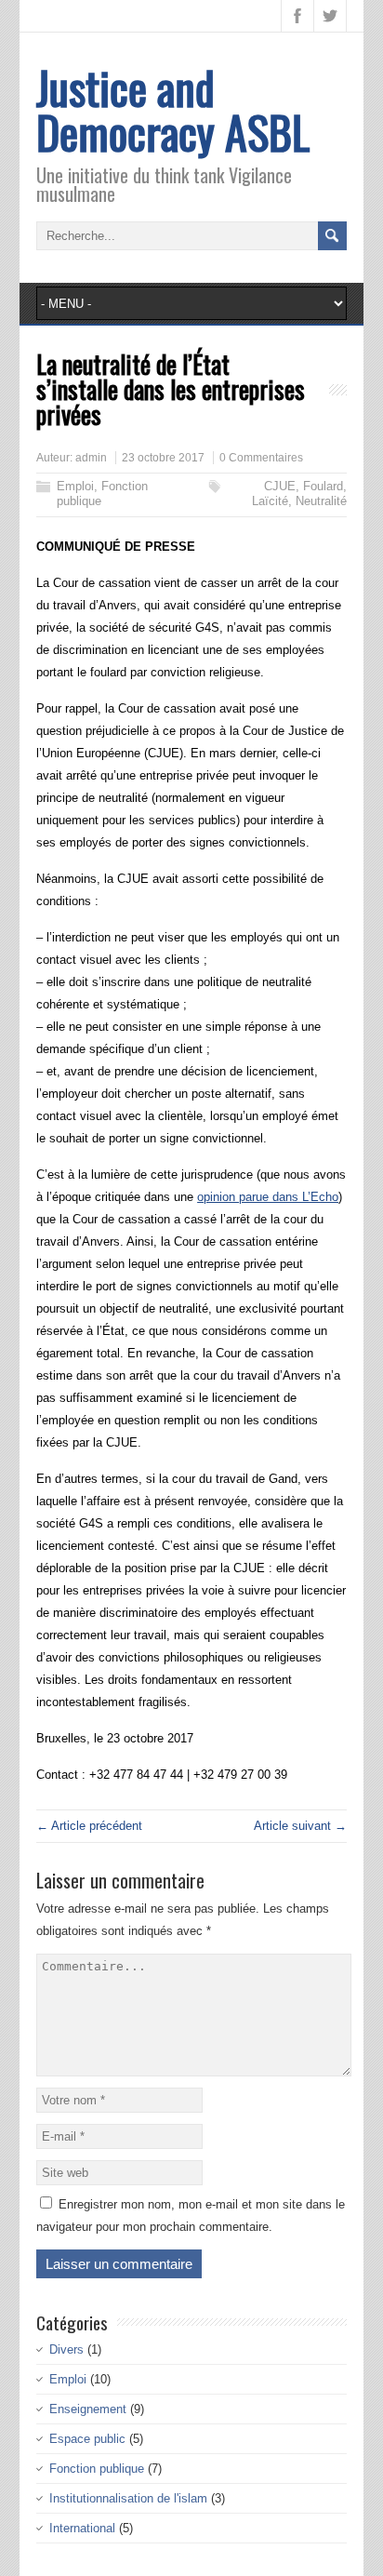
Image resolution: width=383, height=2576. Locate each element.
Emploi (75, 486)
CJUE (280, 486)
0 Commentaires (261, 458)
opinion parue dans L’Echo (268, 1197)
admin (91, 458)
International (82, 2528)
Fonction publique (97, 2469)
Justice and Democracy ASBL (173, 109)
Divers (66, 2349)
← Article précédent (89, 1826)
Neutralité (321, 501)
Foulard (323, 486)
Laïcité (270, 501)
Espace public (87, 2439)
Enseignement (88, 2409)
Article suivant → (300, 1826)
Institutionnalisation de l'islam (128, 2498)
